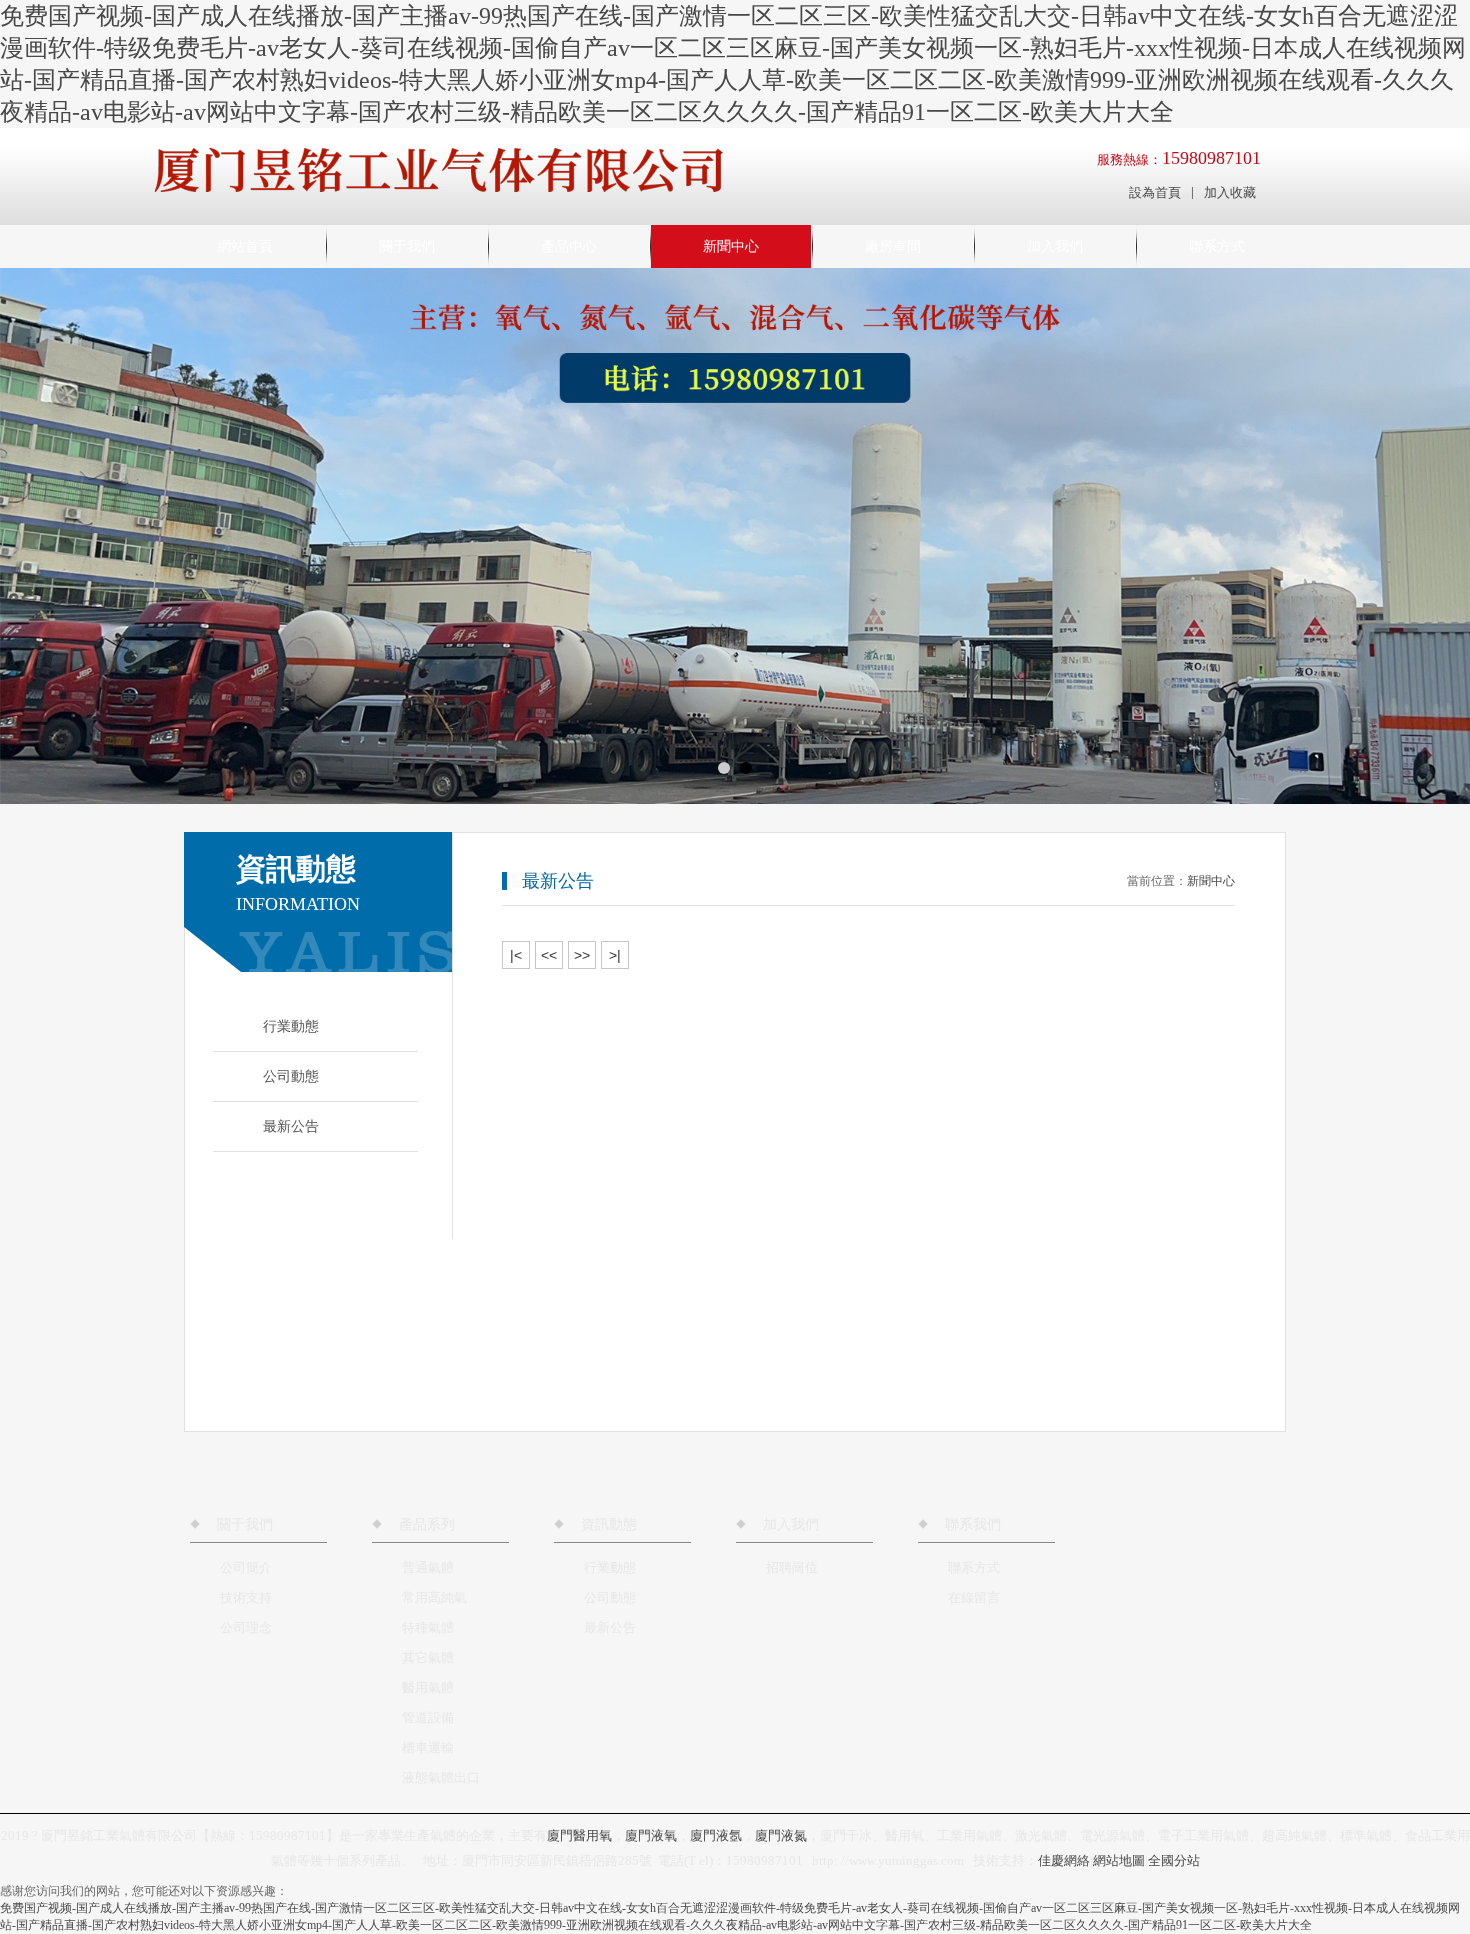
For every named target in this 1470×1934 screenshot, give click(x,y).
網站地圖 (1119, 1860)
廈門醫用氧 (579, 1835)
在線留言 (974, 1597)
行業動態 (610, 1567)
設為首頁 (1155, 192)
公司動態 (610, 1597)
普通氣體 (428, 1567)
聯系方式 (1217, 246)
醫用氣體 (428, 1687)
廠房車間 (893, 246)
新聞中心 (731, 246)
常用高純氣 (434, 1597)
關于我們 (407, 246)
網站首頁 (245, 246)
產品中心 (569, 246)
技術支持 (246, 1597)
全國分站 (1174, 1860)
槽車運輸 (428, 1747)
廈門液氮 (781, 1835)
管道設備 (428, 1717)
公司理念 (246, 1627)
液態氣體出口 (441, 1777)
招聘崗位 (792, 1567)
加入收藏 (1230, 192)
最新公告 (610, 1627)
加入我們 (1055, 246)
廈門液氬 (716, 1835)
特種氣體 (428, 1627)
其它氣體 (428, 1657)
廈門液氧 (651, 1835)
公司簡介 (246, 1567)
